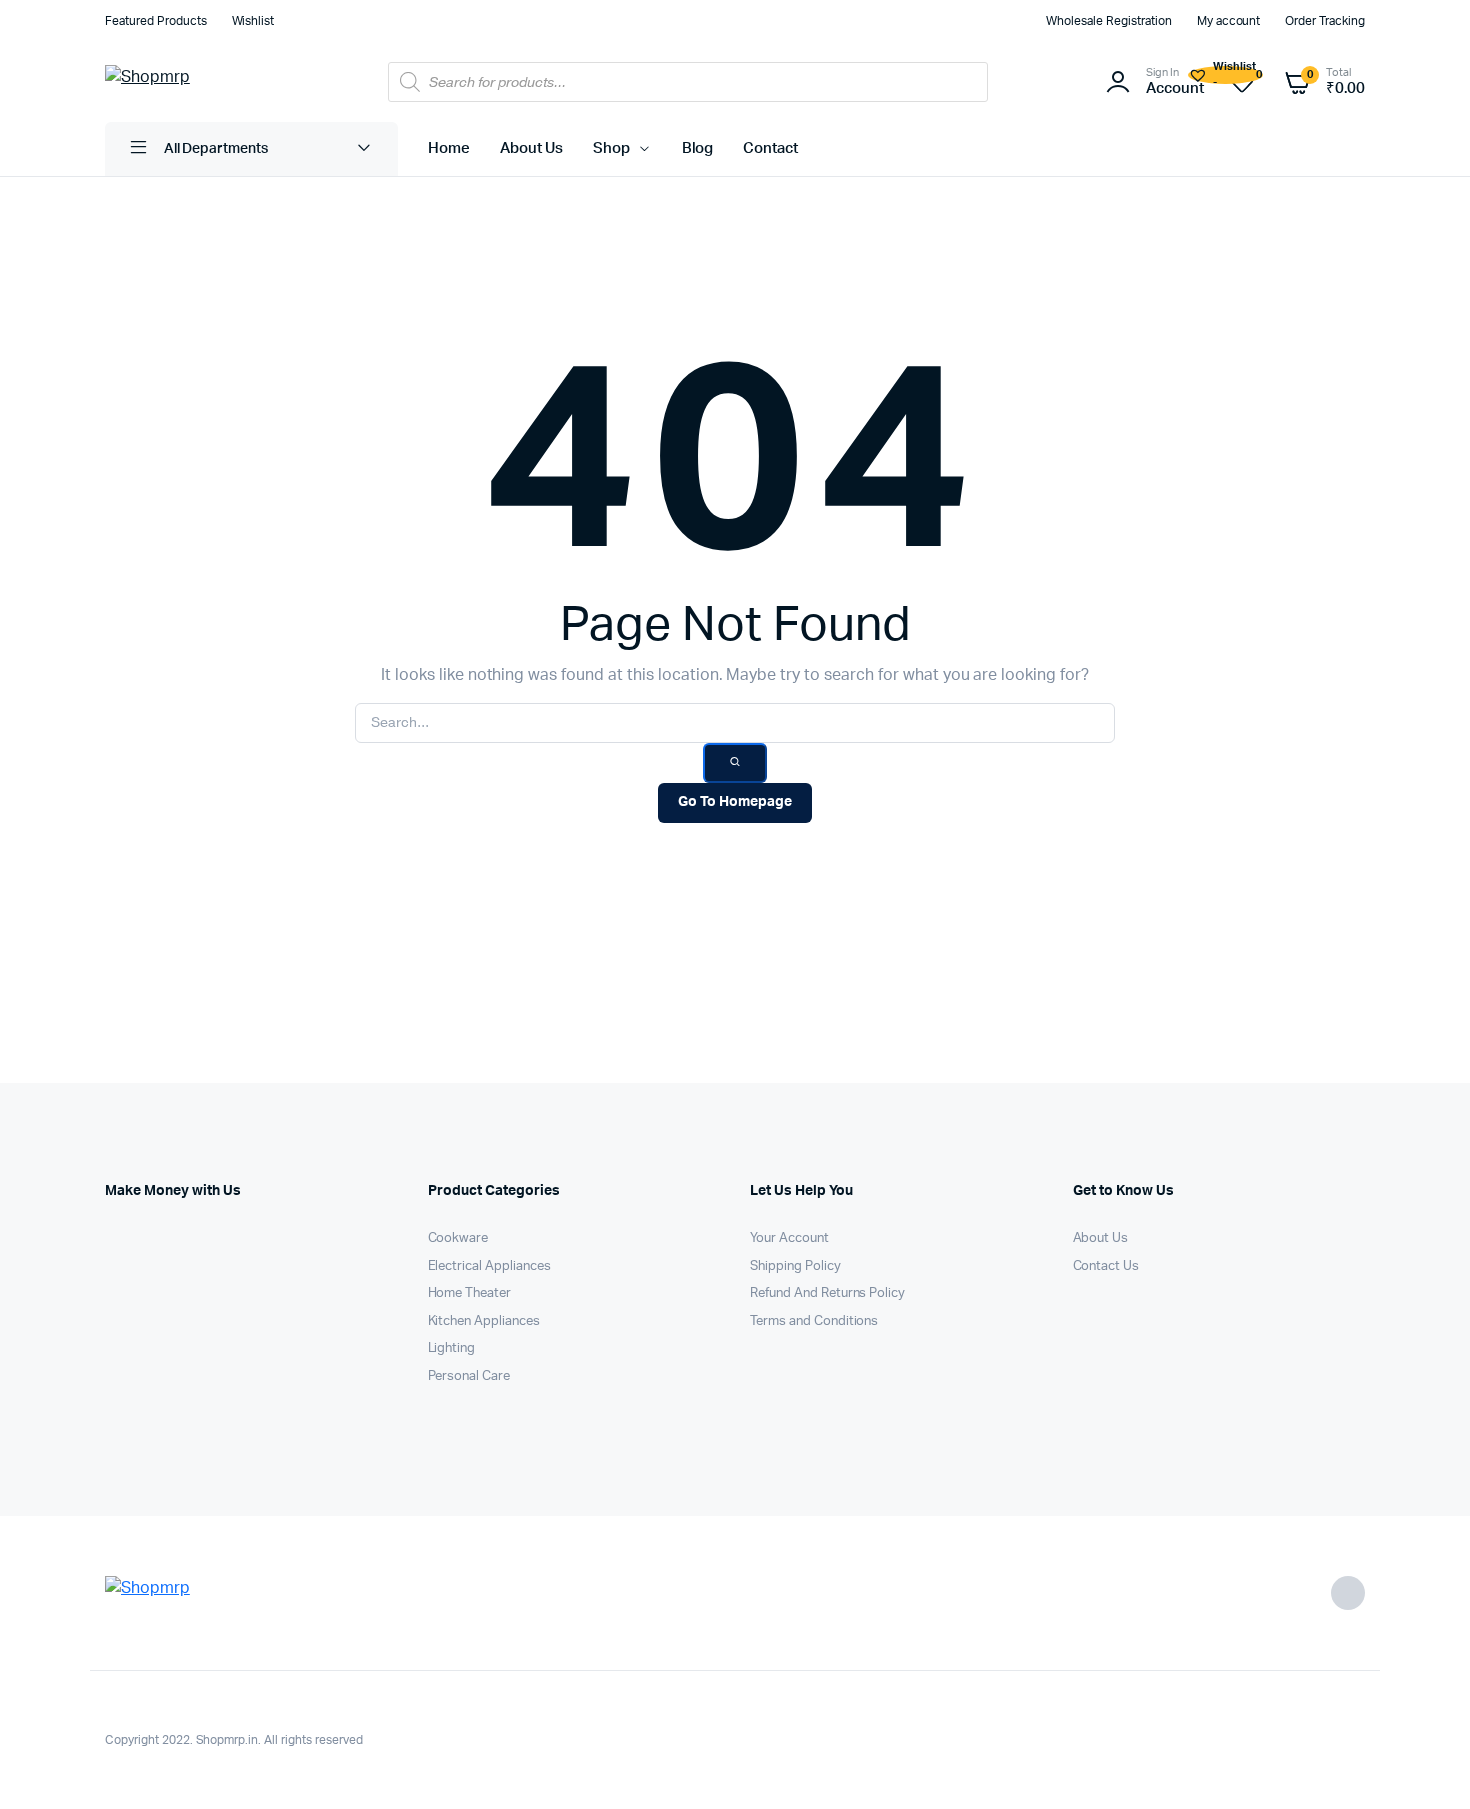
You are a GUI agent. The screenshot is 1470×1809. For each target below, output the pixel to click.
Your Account (789, 1238)
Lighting (452, 1348)
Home (449, 148)
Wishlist (253, 21)
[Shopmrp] (190, 82)
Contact (770, 148)
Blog (698, 148)
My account (1229, 21)
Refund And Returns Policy (827, 1293)
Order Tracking (1325, 21)
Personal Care (469, 1376)
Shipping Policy (795, 1266)
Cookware (458, 1238)
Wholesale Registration (1108, 21)
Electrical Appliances (489, 1266)
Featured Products (156, 21)
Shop (611, 148)
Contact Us (1106, 1266)
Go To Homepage (735, 802)
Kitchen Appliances (484, 1321)
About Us (531, 148)
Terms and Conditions (814, 1321)
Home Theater (470, 1293)
